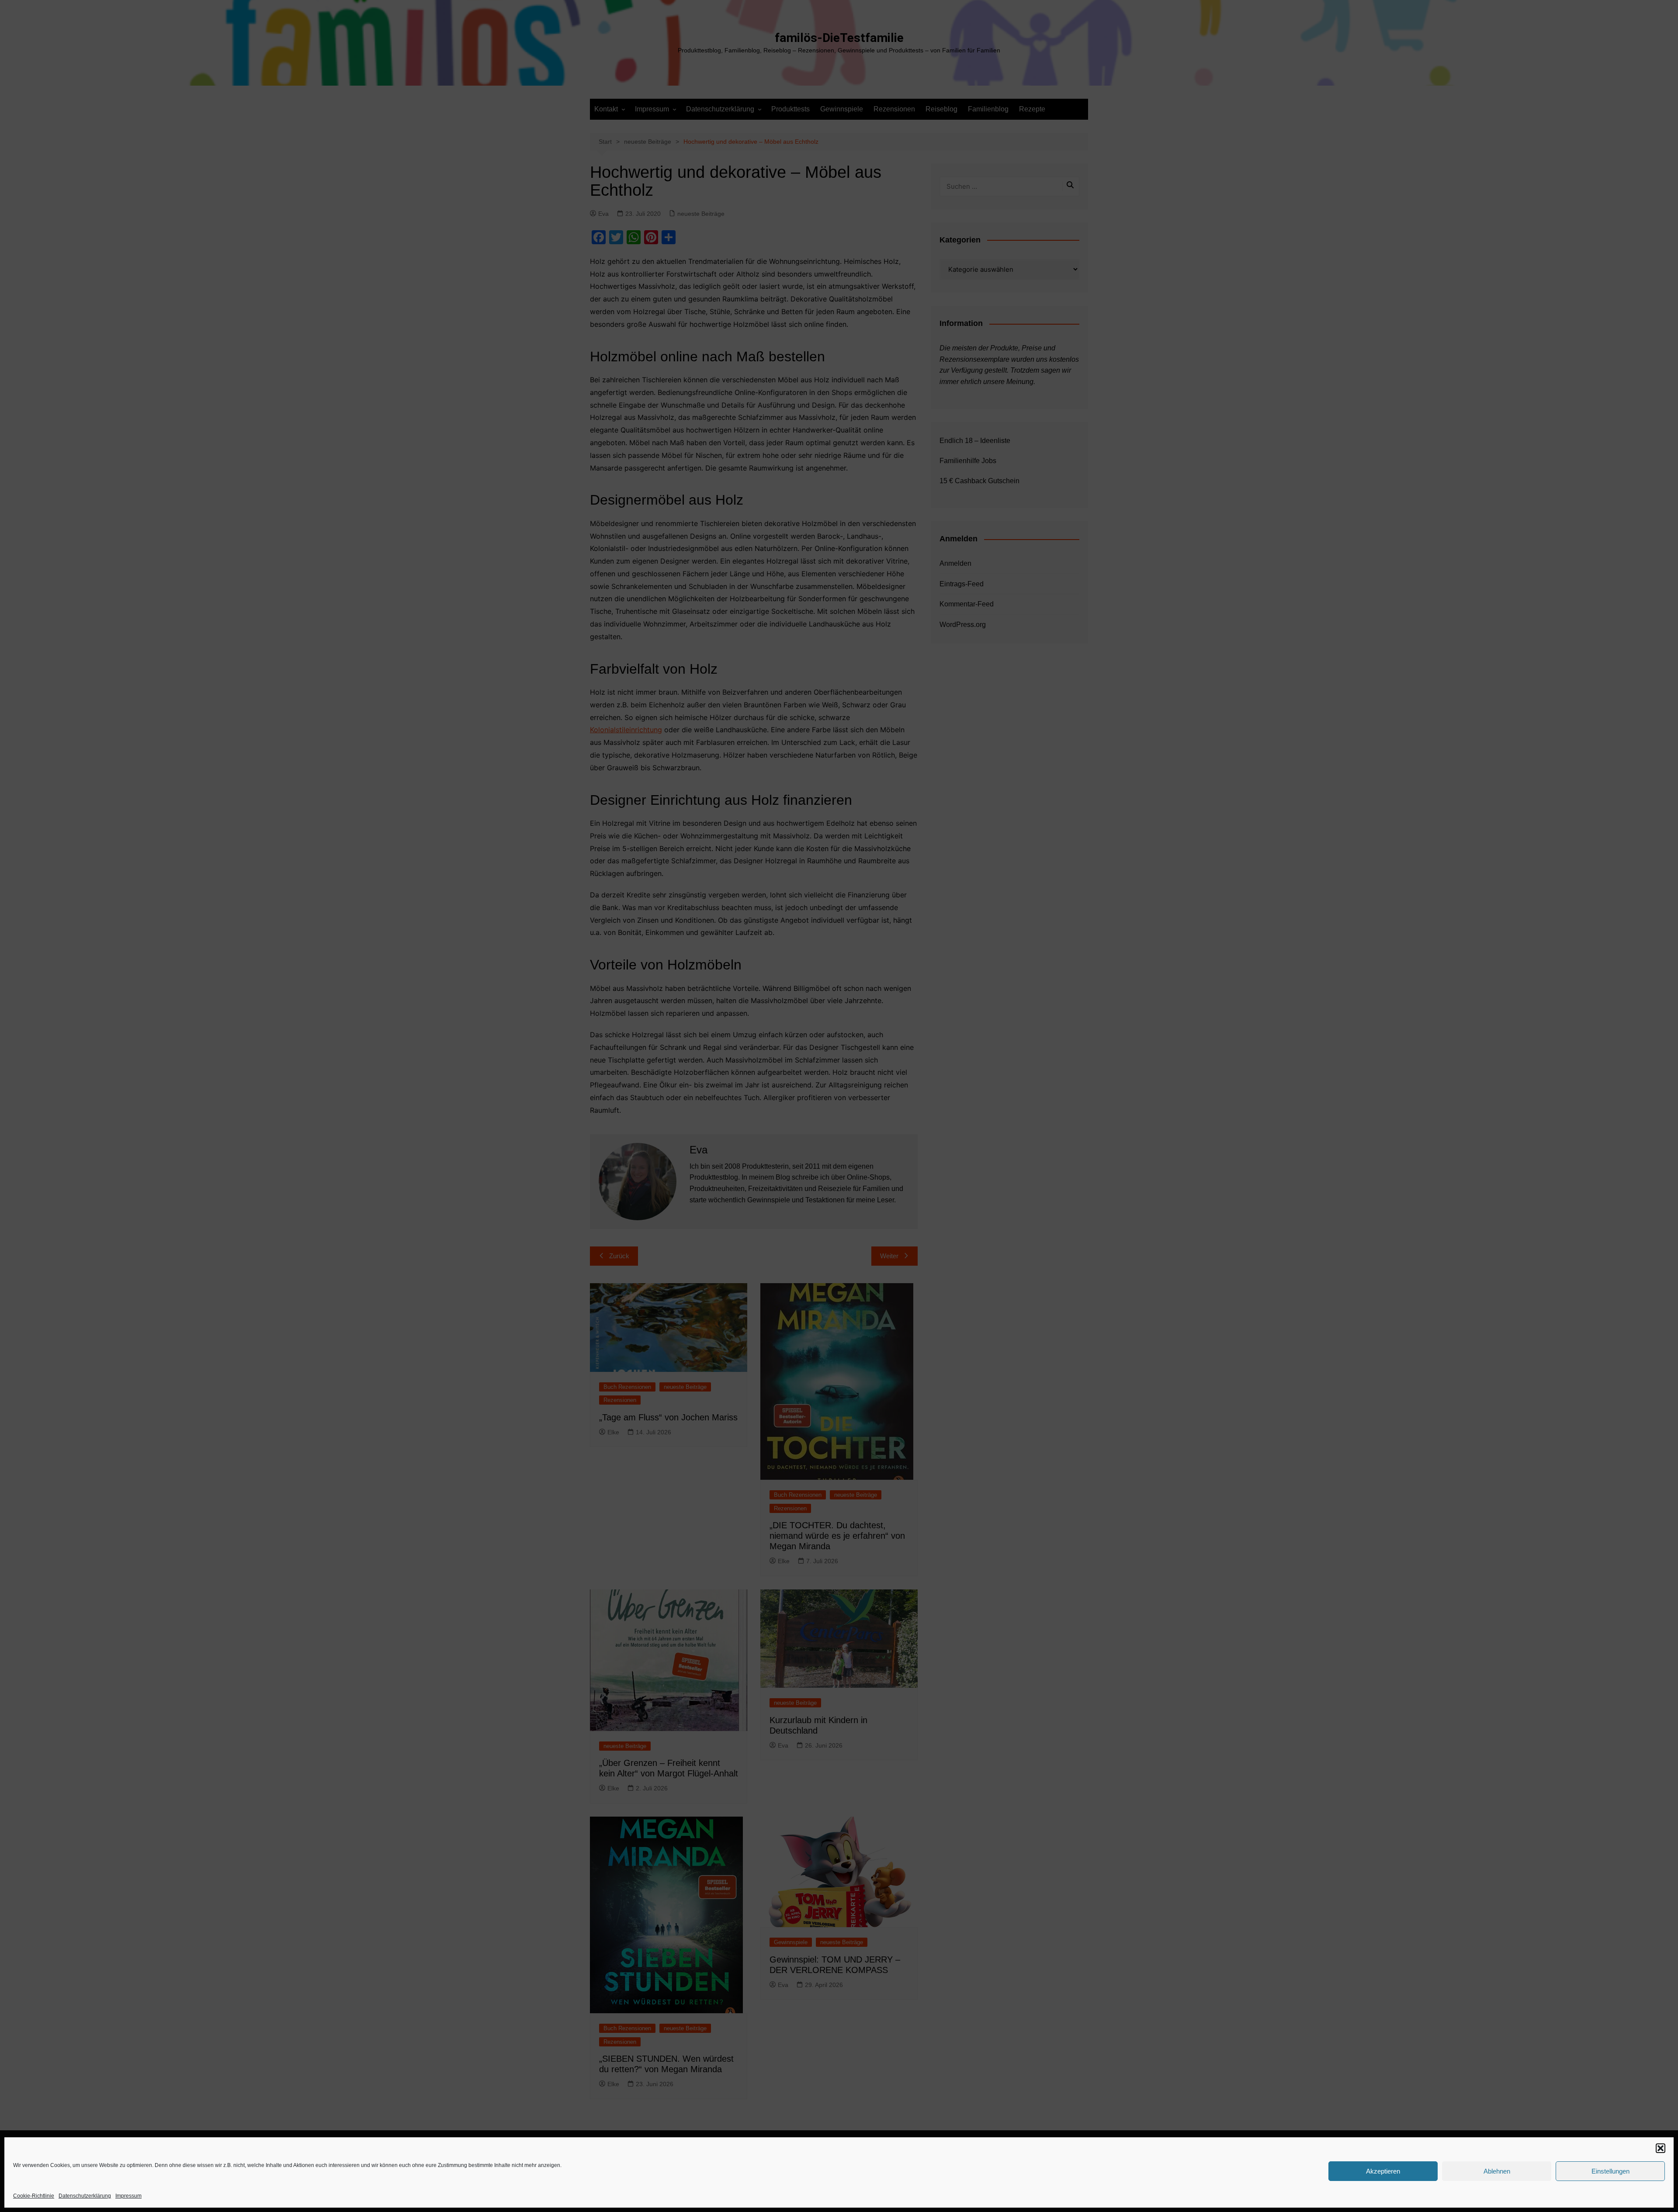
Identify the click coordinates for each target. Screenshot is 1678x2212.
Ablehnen (1497, 2171)
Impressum (128, 2196)
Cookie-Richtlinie (34, 2196)
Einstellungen (1610, 2171)
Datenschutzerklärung (85, 2196)
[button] (1661, 2148)
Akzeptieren (1383, 2171)
